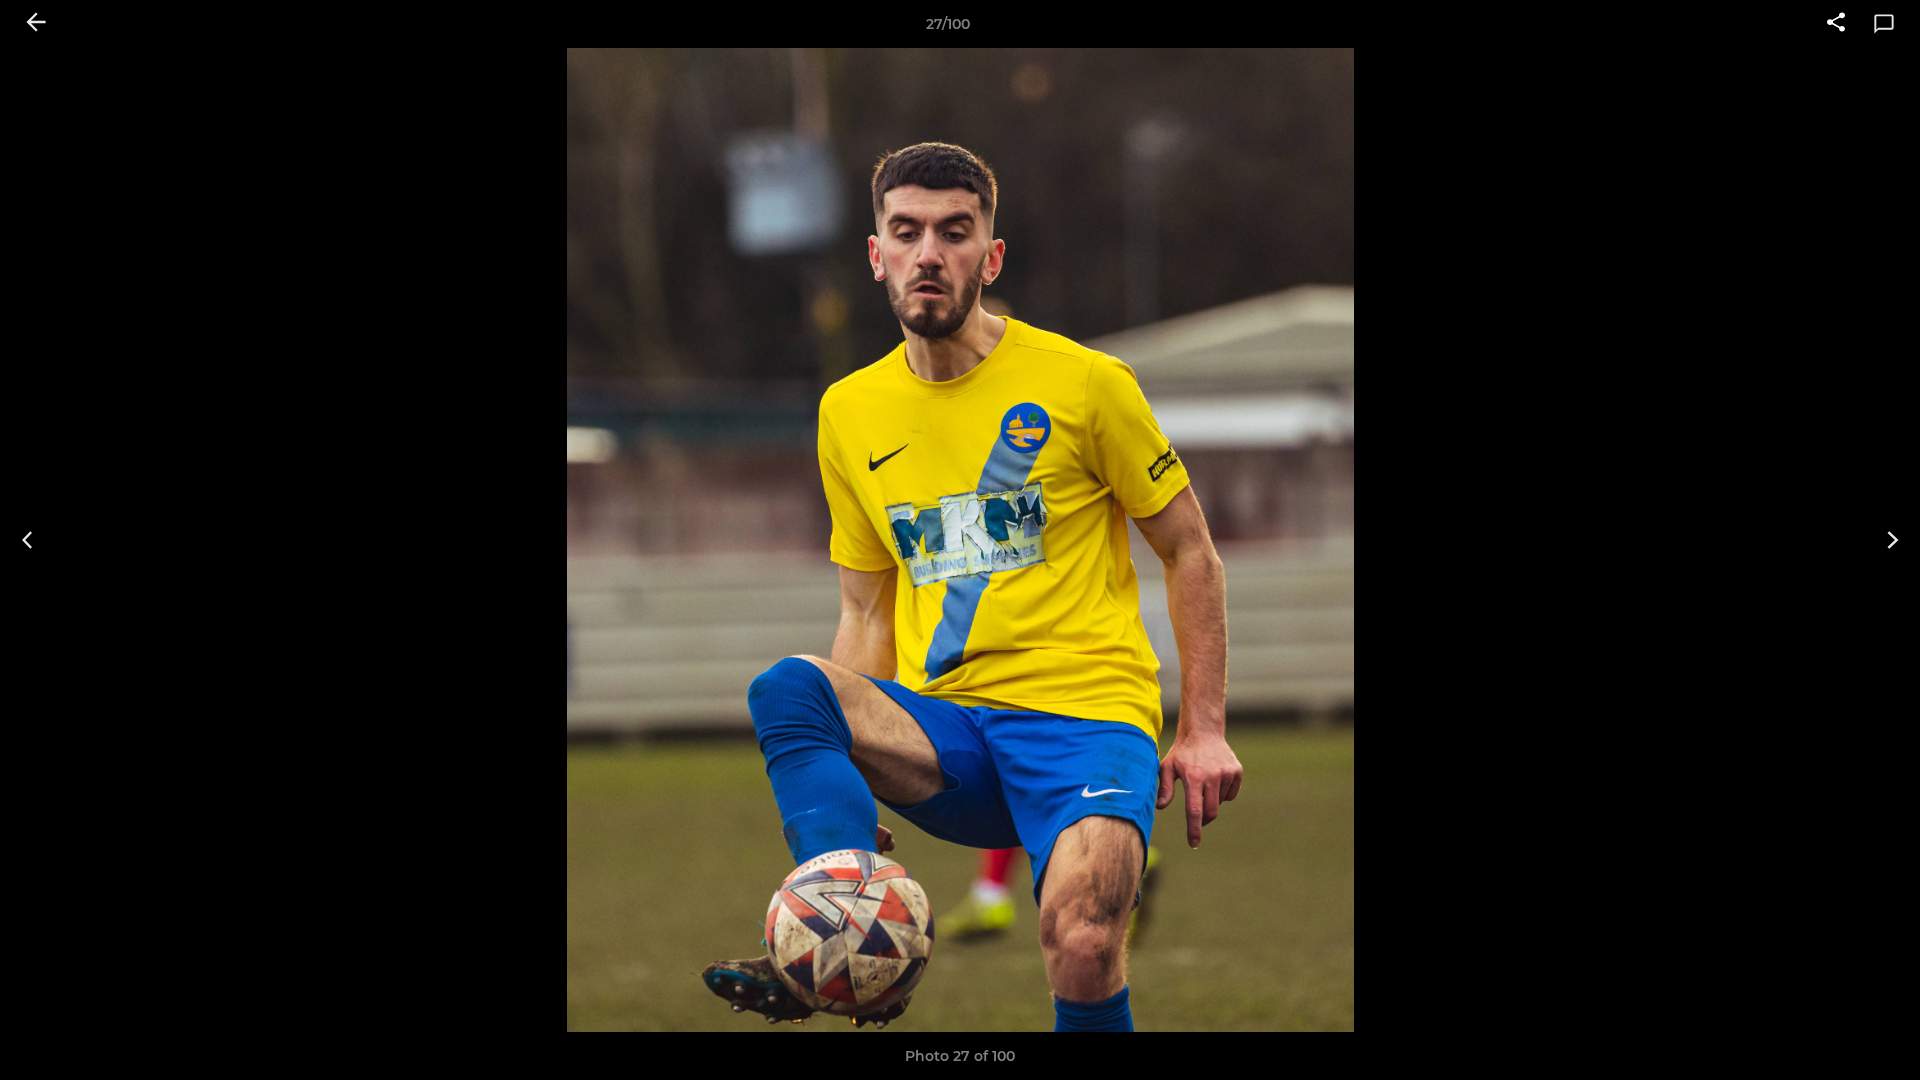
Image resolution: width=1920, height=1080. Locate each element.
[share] (1836, 24)
